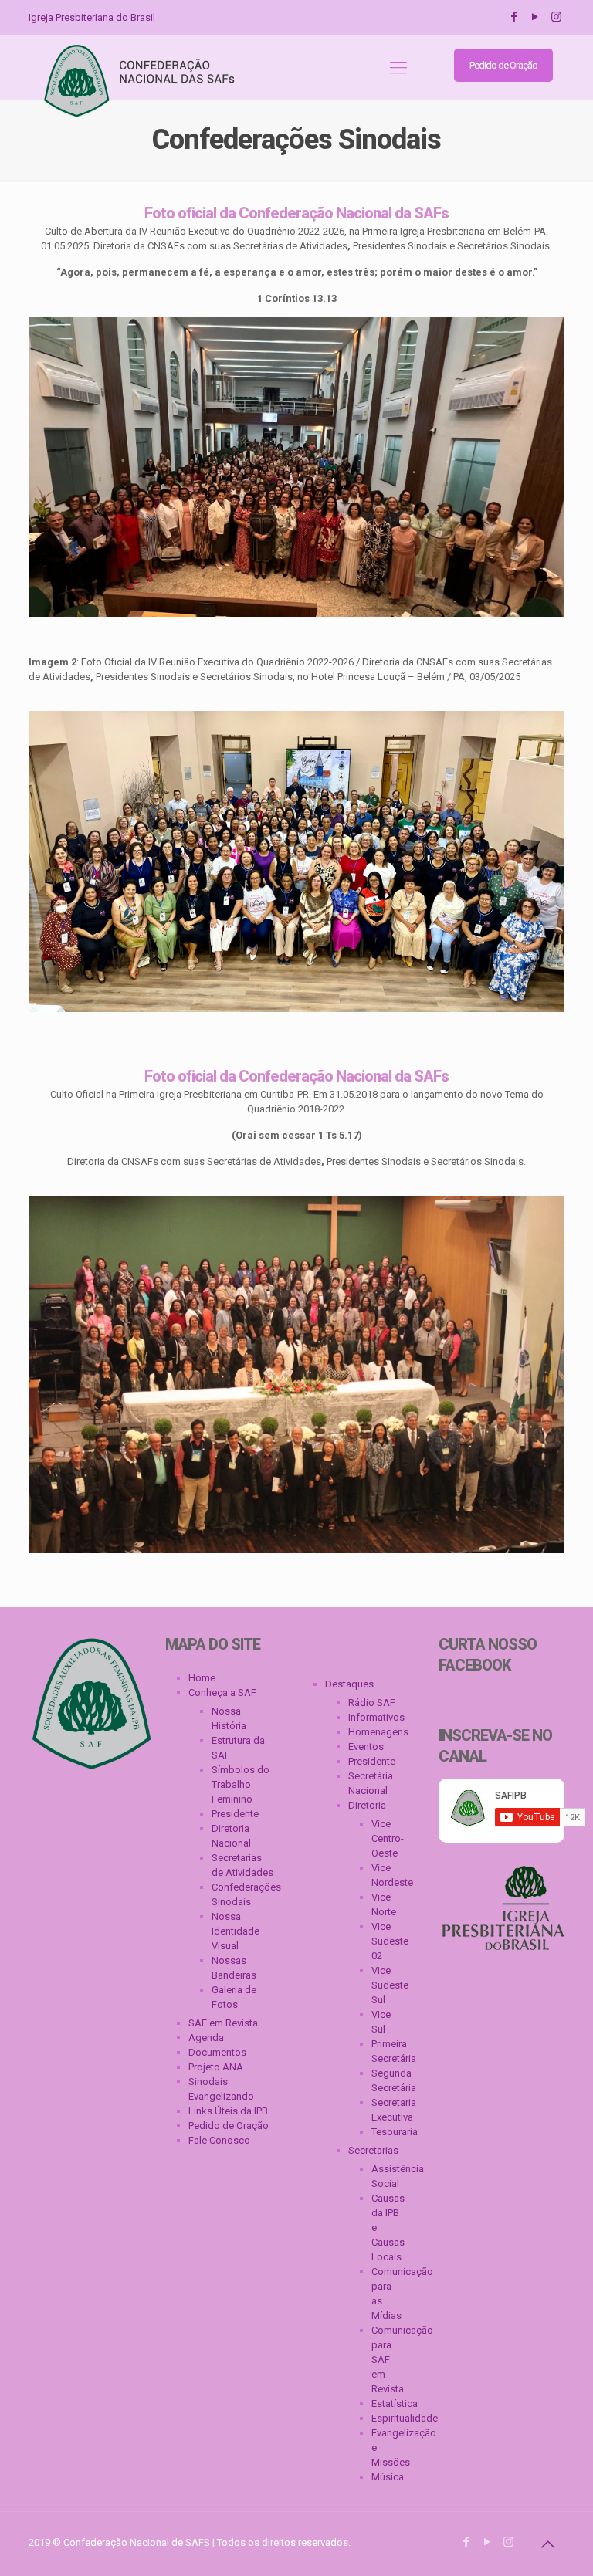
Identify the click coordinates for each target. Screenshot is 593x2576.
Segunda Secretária (388, 2080)
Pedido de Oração (503, 65)
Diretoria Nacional (231, 1836)
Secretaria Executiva (388, 2110)
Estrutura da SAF (238, 1748)
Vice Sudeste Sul (388, 1985)
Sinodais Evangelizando (221, 2089)
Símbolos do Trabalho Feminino (241, 1784)
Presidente (235, 1814)
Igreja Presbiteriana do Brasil (92, 17)
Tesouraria (388, 2132)
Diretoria (367, 1805)
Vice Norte (384, 1904)
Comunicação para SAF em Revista (388, 2359)
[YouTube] (535, 17)
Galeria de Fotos (234, 1997)
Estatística (388, 2403)
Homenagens (378, 1732)
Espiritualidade (388, 2418)
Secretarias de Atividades (242, 1865)
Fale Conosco (219, 2140)
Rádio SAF (372, 1703)
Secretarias (373, 2150)
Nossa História (229, 1718)
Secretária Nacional (371, 1783)
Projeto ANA (216, 2067)
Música (388, 2477)
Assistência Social (388, 2176)
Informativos (376, 1717)
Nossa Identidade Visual (236, 1931)
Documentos (217, 2052)
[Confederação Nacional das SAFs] (141, 81)
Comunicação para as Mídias (388, 2293)
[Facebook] (515, 17)
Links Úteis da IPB (228, 2111)
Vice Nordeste (388, 1875)
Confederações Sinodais (244, 1894)
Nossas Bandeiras (234, 1968)
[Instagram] (556, 17)
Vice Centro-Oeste (388, 1838)
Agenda (206, 2038)
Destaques (349, 1684)
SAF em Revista (223, 2023)
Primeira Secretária (388, 2051)
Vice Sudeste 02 (388, 1941)
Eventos (366, 1747)
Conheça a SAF (222, 1693)
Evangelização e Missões (388, 2447)
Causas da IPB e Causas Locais (388, 2227)
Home (202, 1678)
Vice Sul (381, 2022)
